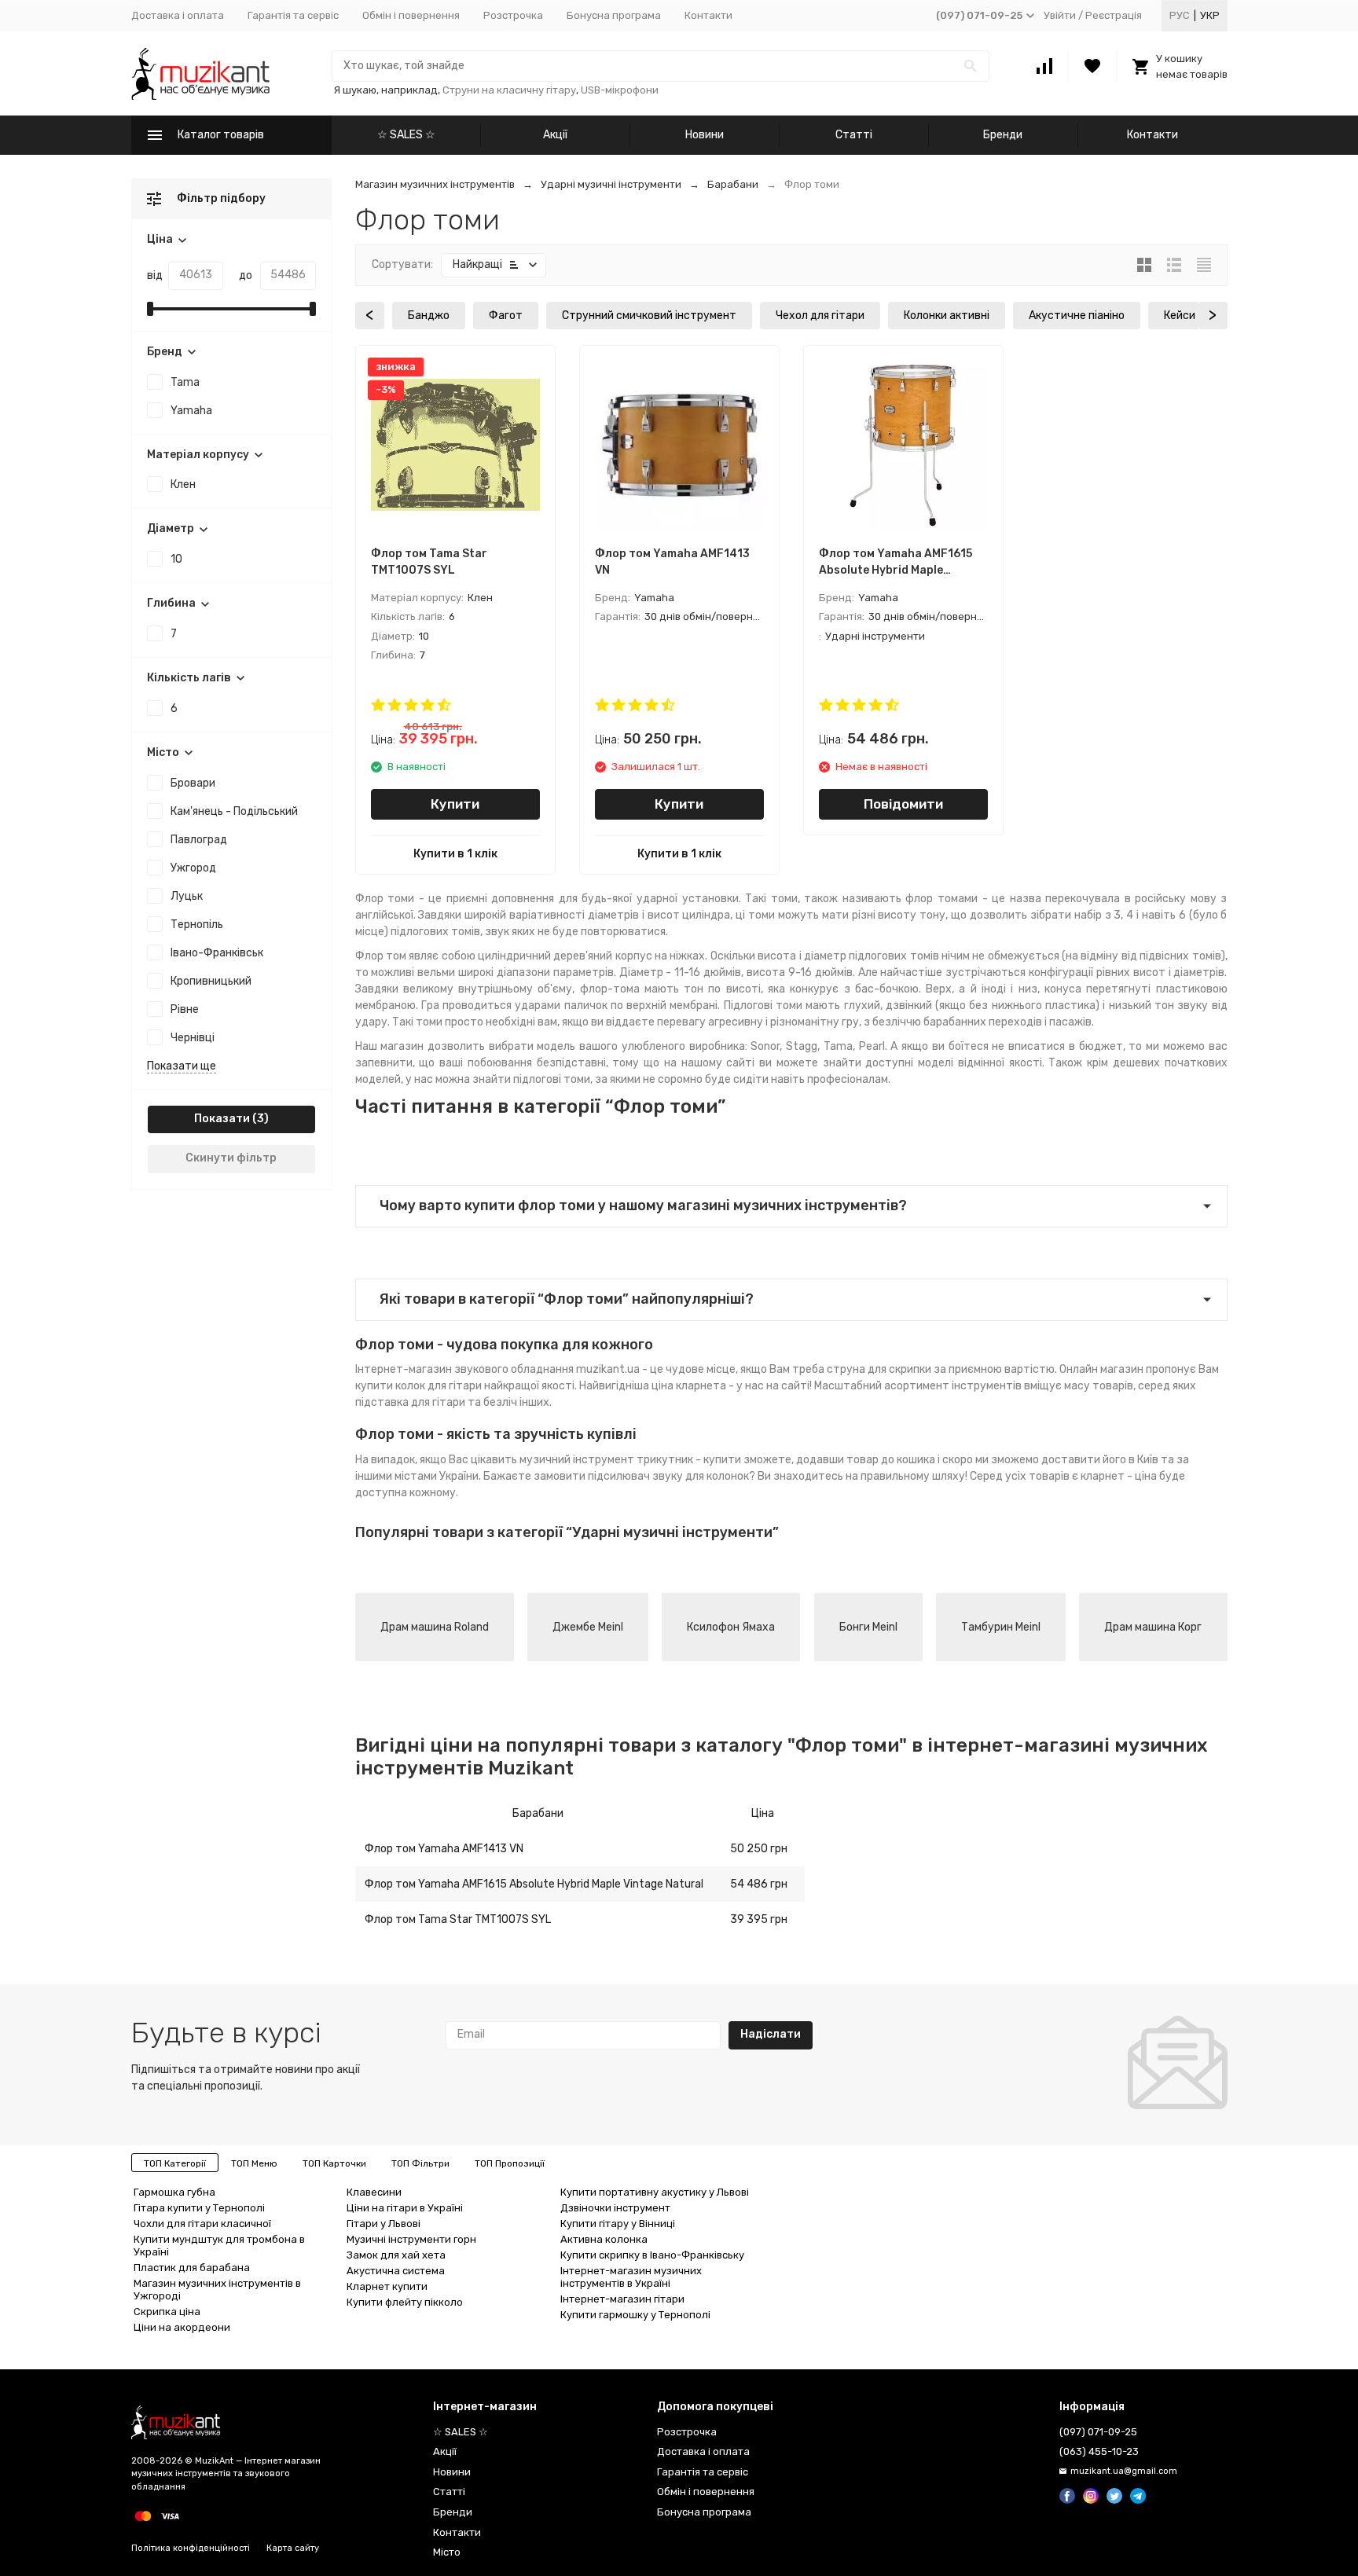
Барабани (733, 184)
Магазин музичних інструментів (435, 184)
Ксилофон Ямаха (731, 1627)
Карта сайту (293, 2548)
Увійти (1060, 15)
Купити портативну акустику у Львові (655, 2192)
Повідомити (903, 804)
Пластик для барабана (192, 2268)
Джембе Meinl (588, 1627)
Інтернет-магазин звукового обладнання (464, 1369)
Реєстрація (1114, 15)
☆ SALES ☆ (406, 135)
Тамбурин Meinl (1001, 1627)
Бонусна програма (614, 15)
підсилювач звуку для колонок (668, 1476)
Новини (705, 135)
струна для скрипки (879, 1369)
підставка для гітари (410, 1402)
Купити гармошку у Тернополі (635, 2315)
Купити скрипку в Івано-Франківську (652, 2255)
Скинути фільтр (231, 1158)
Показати (222, 1119)
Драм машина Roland (435, 1627)
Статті (854, 135)
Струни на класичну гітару (509, 90)
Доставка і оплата (178, 15)
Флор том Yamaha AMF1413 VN (444, 1849)
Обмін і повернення (411, 15)
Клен (183, 484)
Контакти (708, 15)
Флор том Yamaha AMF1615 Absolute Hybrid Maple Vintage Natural (534, 1884)
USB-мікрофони (620, 90)
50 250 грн (759, 1849)
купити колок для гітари (418, 1386)
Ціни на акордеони (182, 2327)
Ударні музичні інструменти (611, 184)
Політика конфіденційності (191, 2548)
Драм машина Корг (1153, 1627)
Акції (555, 135)
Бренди (1003, 135)
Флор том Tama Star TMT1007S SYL (458, 1919)
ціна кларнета (689, 1386)
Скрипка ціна (167, 2312)
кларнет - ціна (1119, 1476)
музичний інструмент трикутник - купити (630, 1460)
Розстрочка (513, 15)
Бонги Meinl (868, 1627)
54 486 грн (759, 1884)
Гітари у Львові (384, 2224)
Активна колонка (604, 2239)
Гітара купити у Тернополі (199, 2208)
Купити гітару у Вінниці (618, 2224)
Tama (185, 382)
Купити (455, 804)
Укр (1210, 15)
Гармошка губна (174, 2192)
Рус (1180, 15)
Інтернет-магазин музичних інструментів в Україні (631, 2277)
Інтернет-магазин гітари (622, 2299)
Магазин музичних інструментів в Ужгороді (217, 2290)
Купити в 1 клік (455, 854)
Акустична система (396, 2271)
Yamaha (191, 411)
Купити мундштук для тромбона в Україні (219, 2246)
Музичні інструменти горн (411, 2239)
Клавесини (374, 2192)
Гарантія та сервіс (293, 15)
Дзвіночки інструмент (615, 2208)
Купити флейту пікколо (405, 2302)
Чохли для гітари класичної (202, 2224)
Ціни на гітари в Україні (405, 2208)
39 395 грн (759, 1919)
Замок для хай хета (396, 2255)
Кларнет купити (387, 2286)
